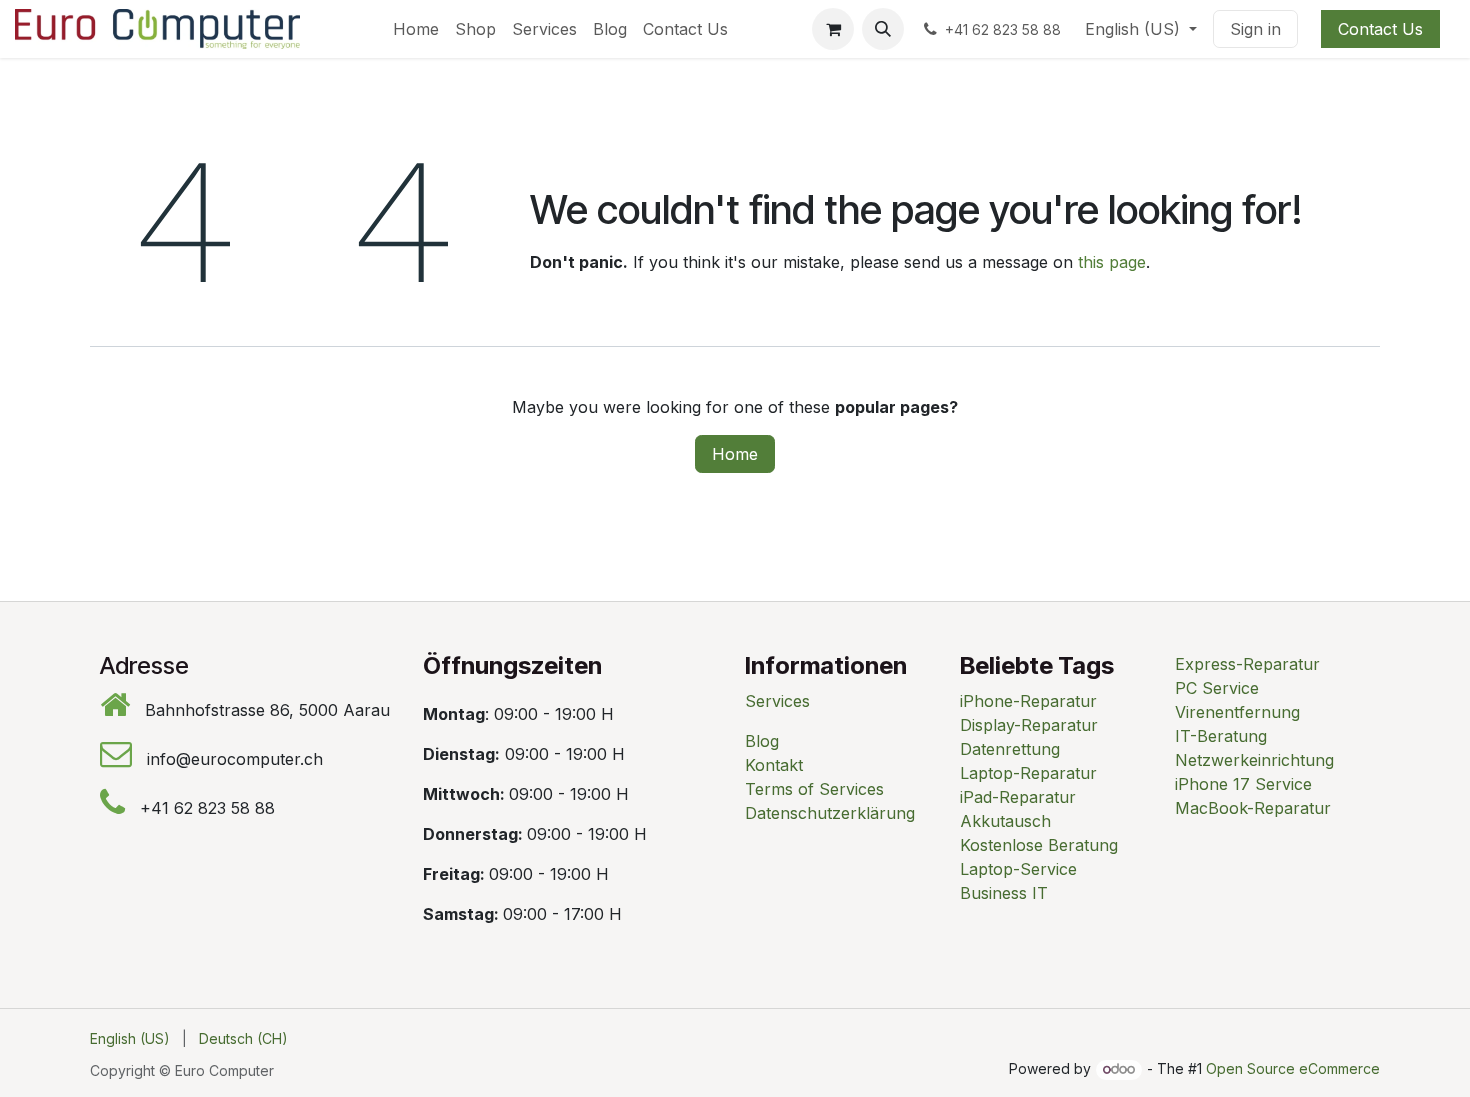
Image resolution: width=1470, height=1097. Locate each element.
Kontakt (774, 765)
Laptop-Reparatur (1028, 773)
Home (735, 454)
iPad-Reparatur (1018, 797)
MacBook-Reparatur (1253, 808)
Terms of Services (814, 789)
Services (777, 701)
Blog (762, 741)
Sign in (1255, 29)
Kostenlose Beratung (1039, 845)
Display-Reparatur (1029, 725)
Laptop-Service (1018, 869)
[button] (883, 29)
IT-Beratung (1221, 736)
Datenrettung (1010, 749)
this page (1112, 262)
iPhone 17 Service (1243, 784)
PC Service (1217, 688)
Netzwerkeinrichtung (1254, 760)
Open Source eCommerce (1293, 1068)
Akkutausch (1005, 821)
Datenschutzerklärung (830, 813)
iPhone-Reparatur (1028, 701)
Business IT (1004, 893)
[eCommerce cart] (833, 29)
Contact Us (1380, 29)
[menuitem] (416, 29)
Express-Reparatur (1247, 664)
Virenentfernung (1237, 712)
